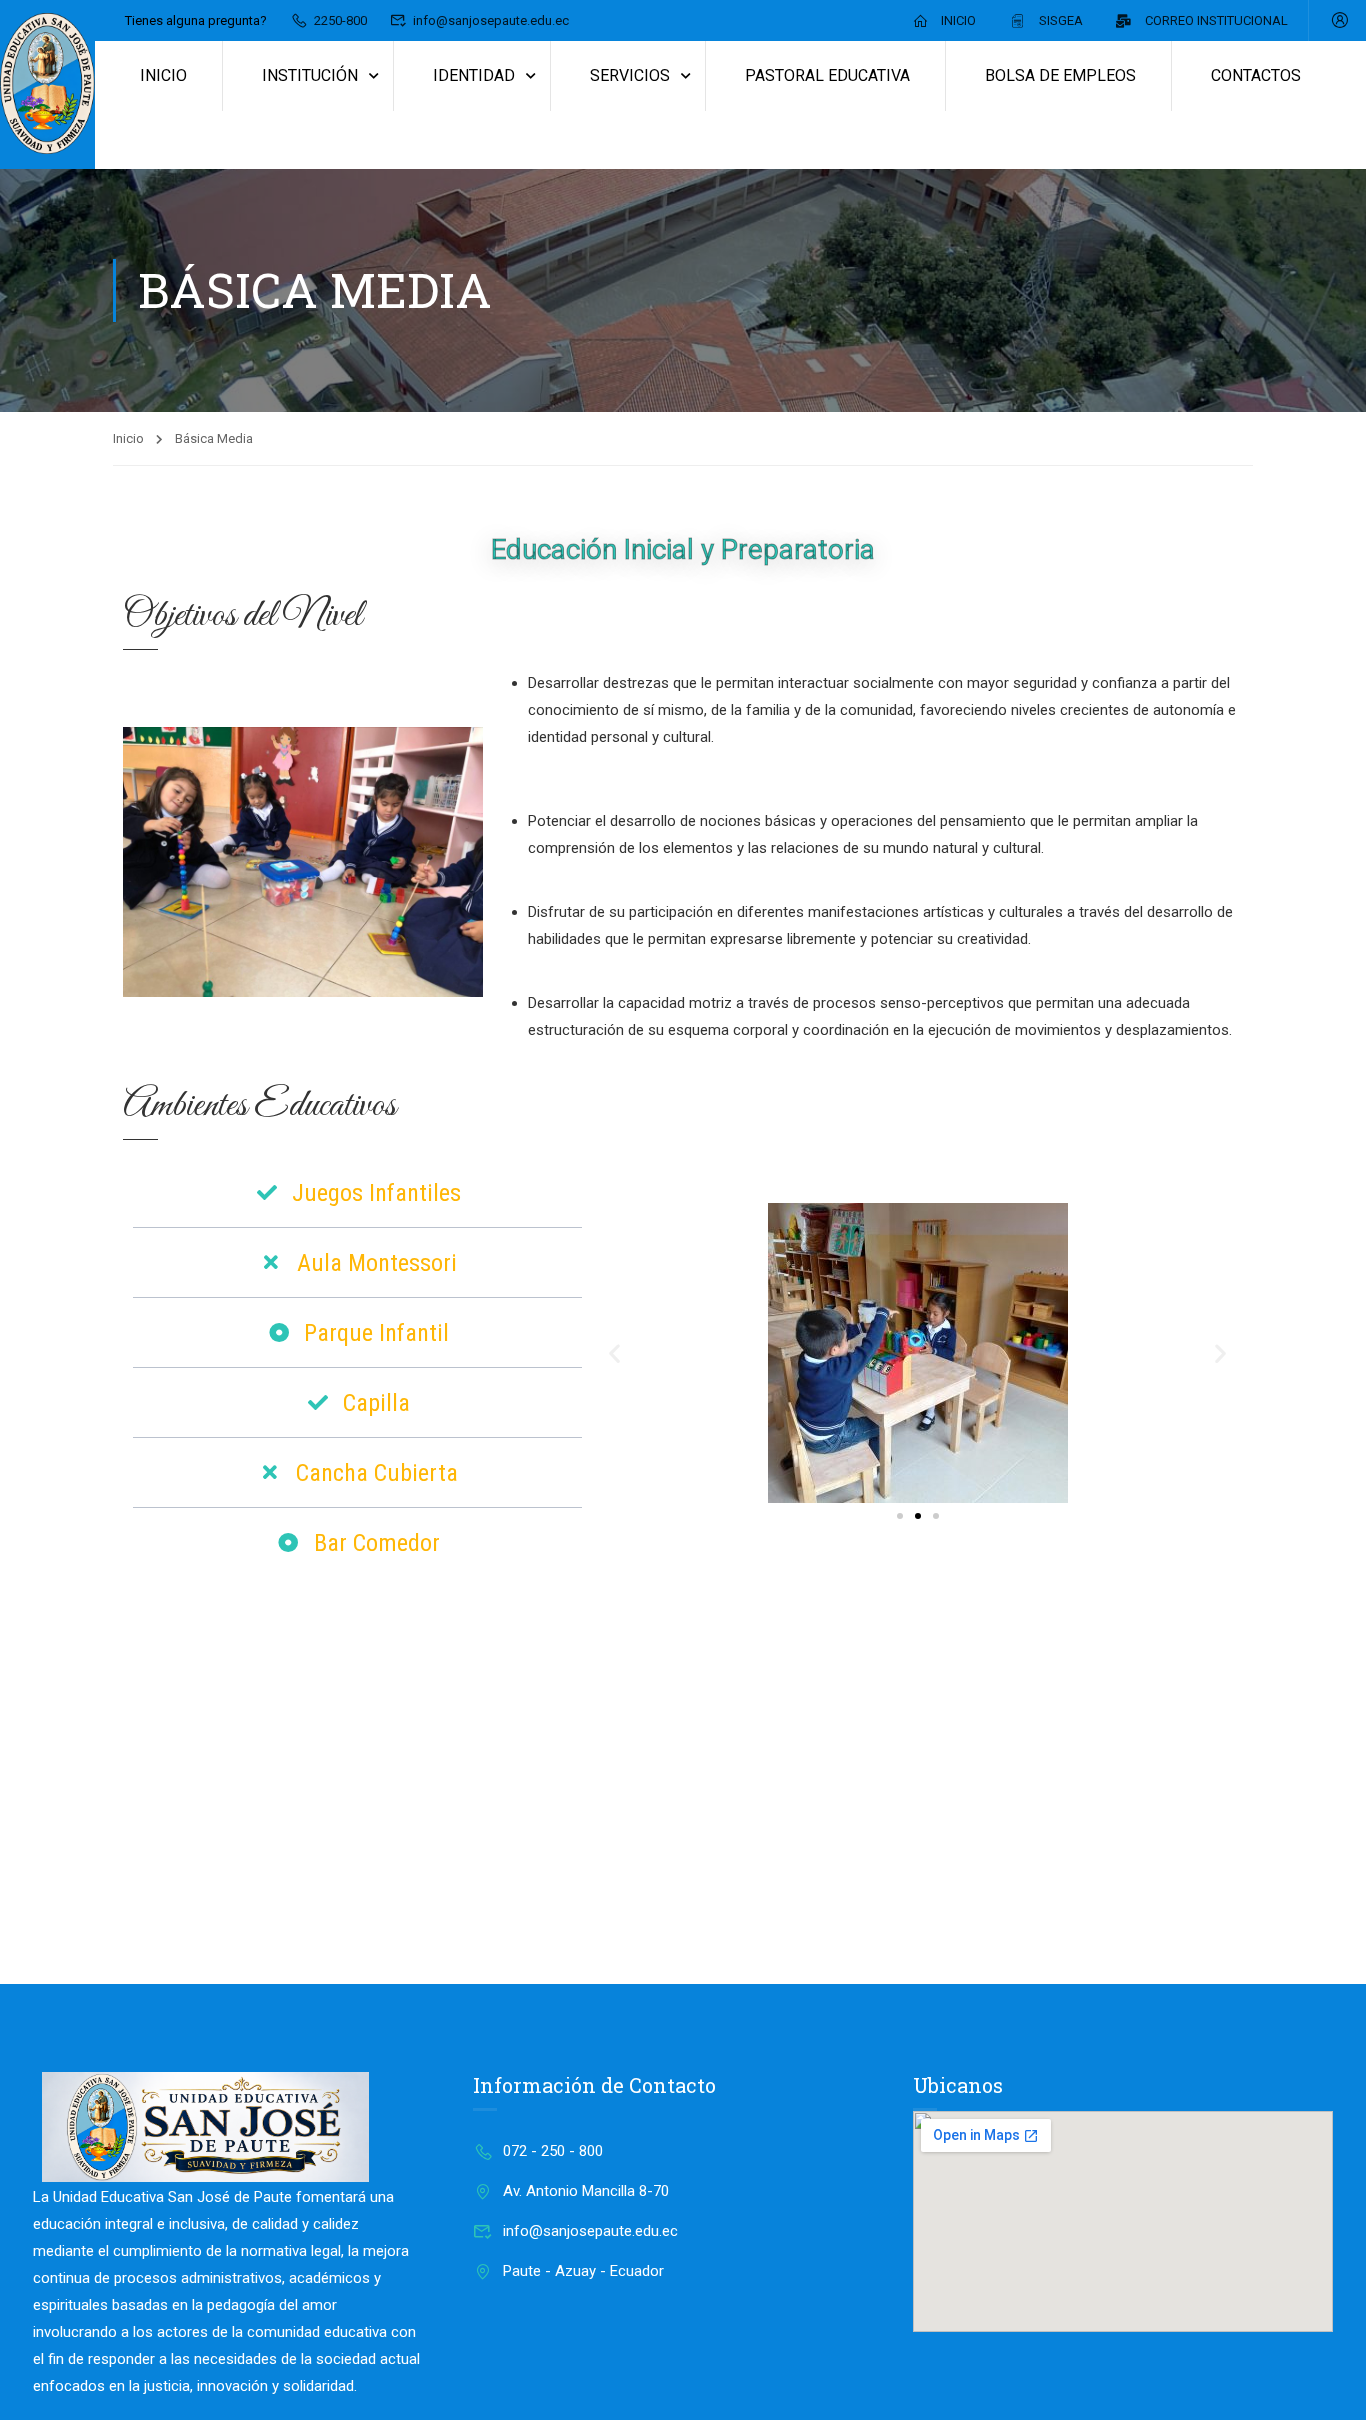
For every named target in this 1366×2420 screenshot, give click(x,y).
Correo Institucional (1216, 20)
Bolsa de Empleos (1060, 75)
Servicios (630, 75)
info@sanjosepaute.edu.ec (491, 20)
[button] (614, 1352)
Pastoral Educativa (827, 75)
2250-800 (340, 20)
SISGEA (1060, 20)
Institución (310, 75)
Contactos (1256, 75)
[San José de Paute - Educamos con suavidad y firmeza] (47, 85)
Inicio (958, 20)
